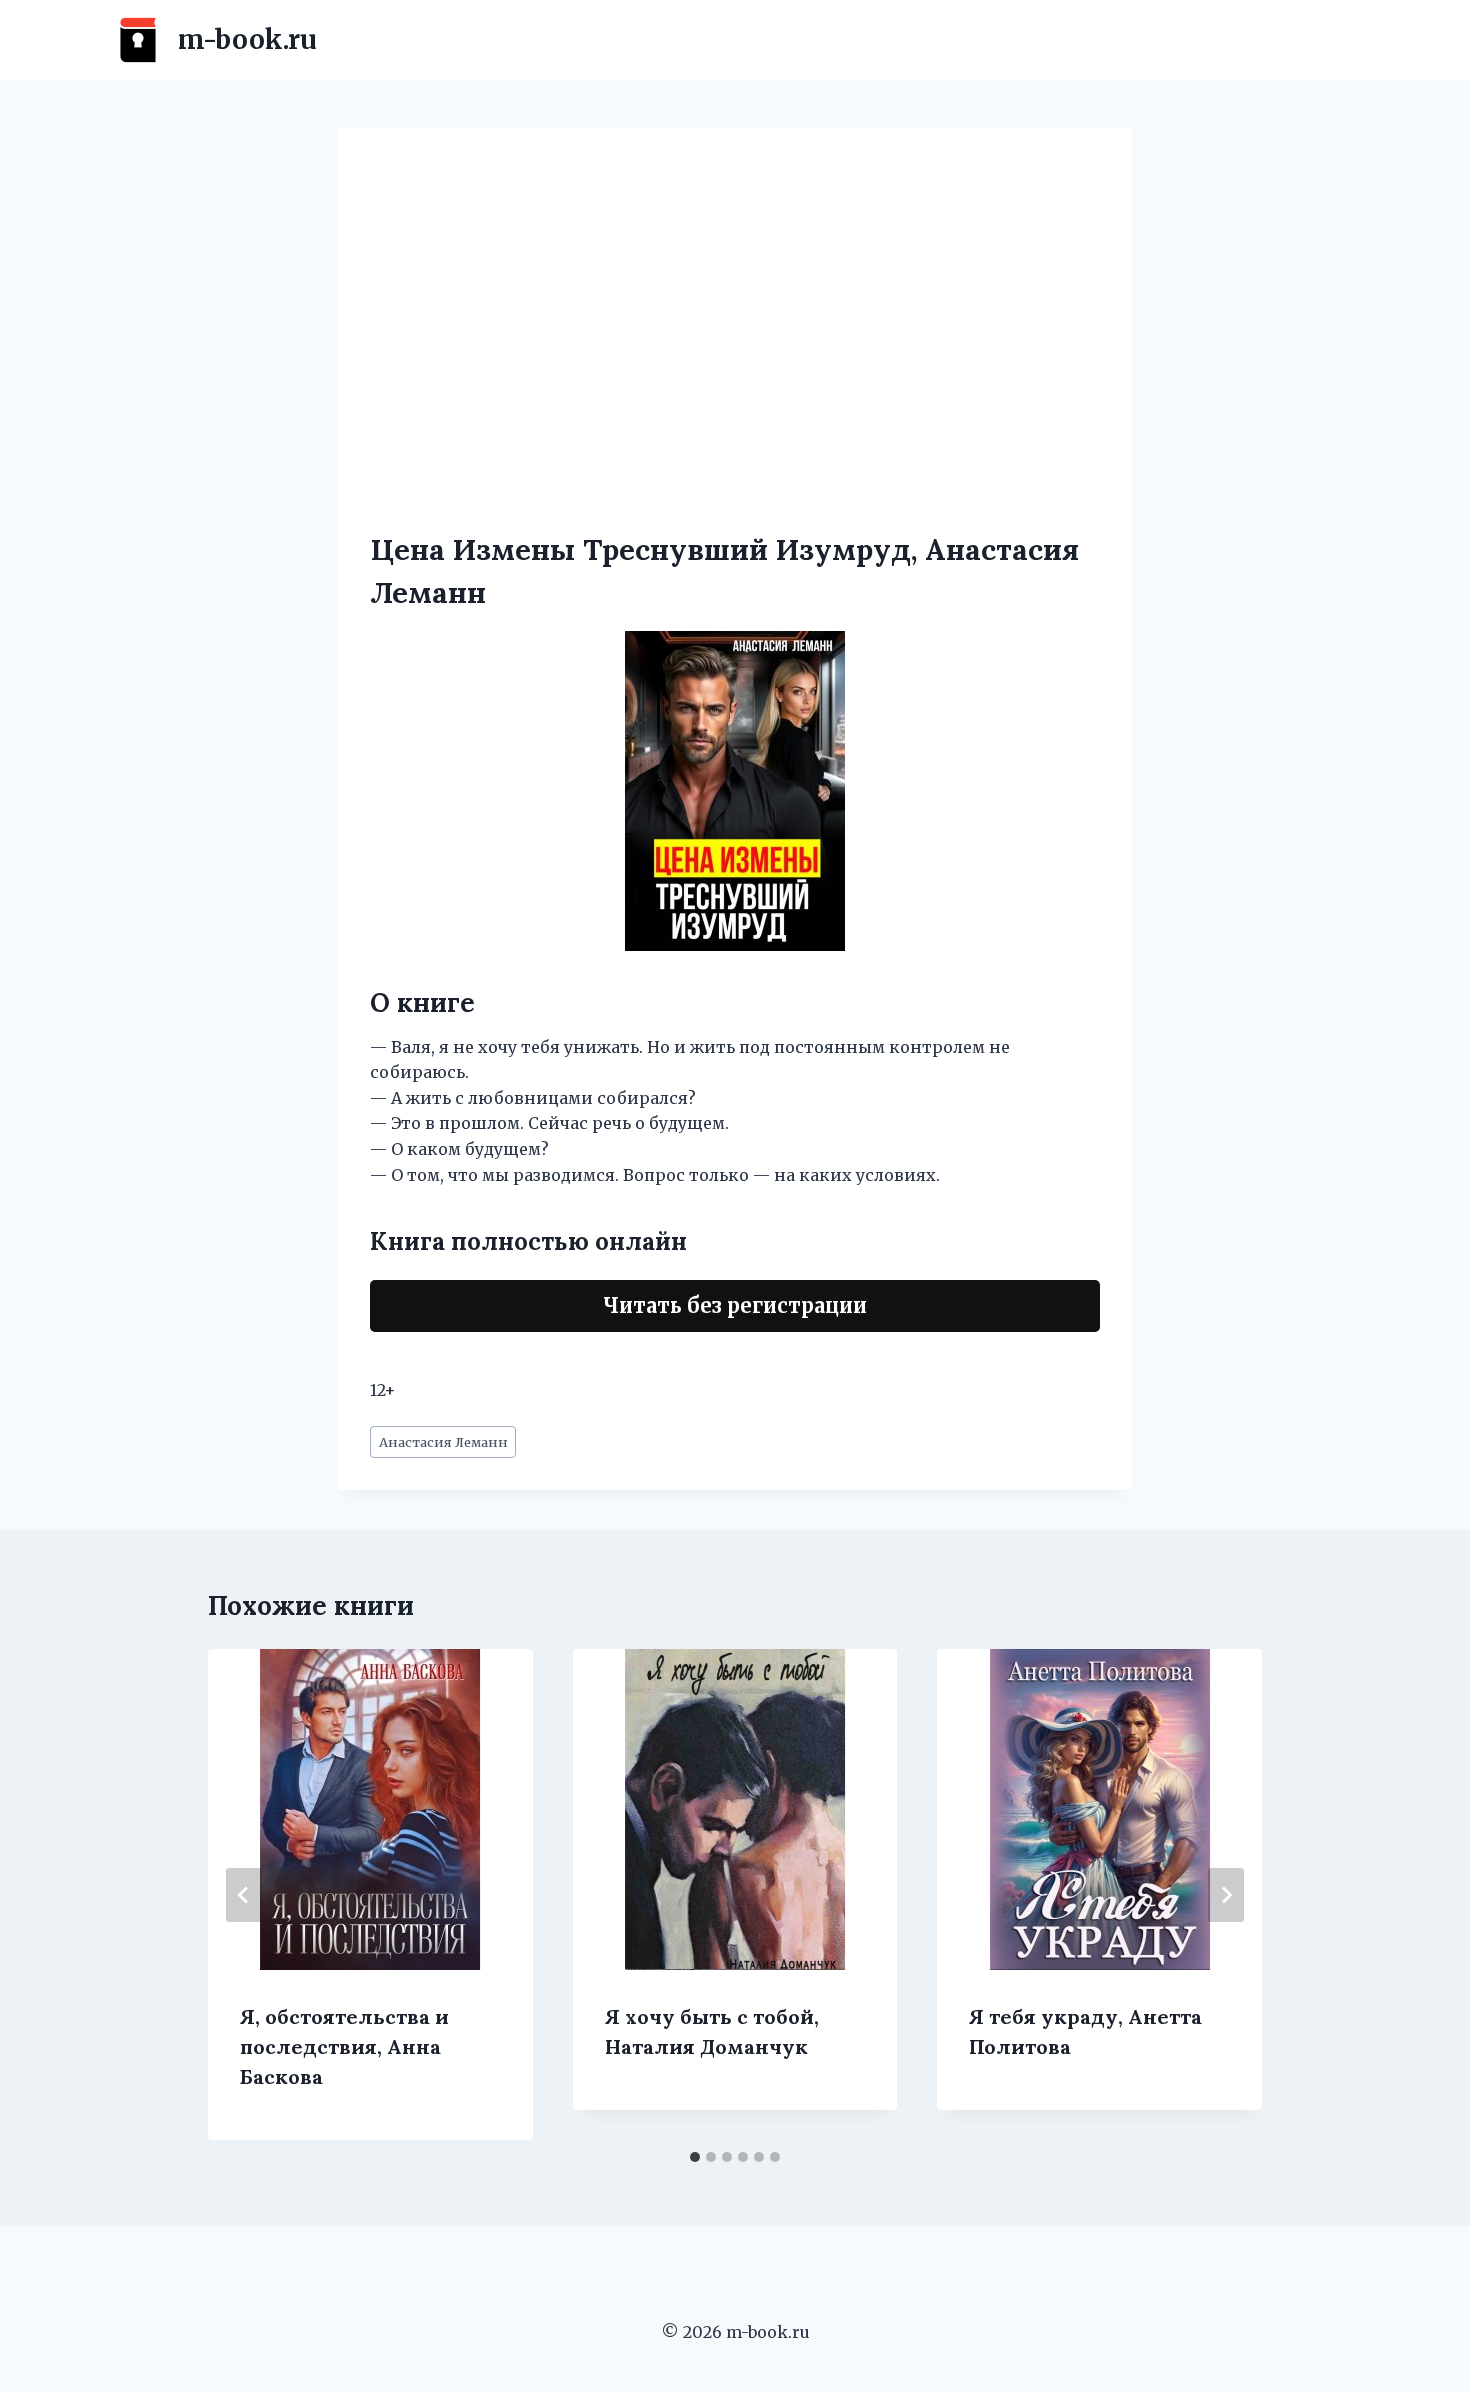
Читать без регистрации (735, 1305)
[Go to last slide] (244, 1895)
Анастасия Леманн (443, 1442)
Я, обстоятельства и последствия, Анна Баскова (344, 2046)
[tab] (695, 2157)
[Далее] (1226, 1895)
